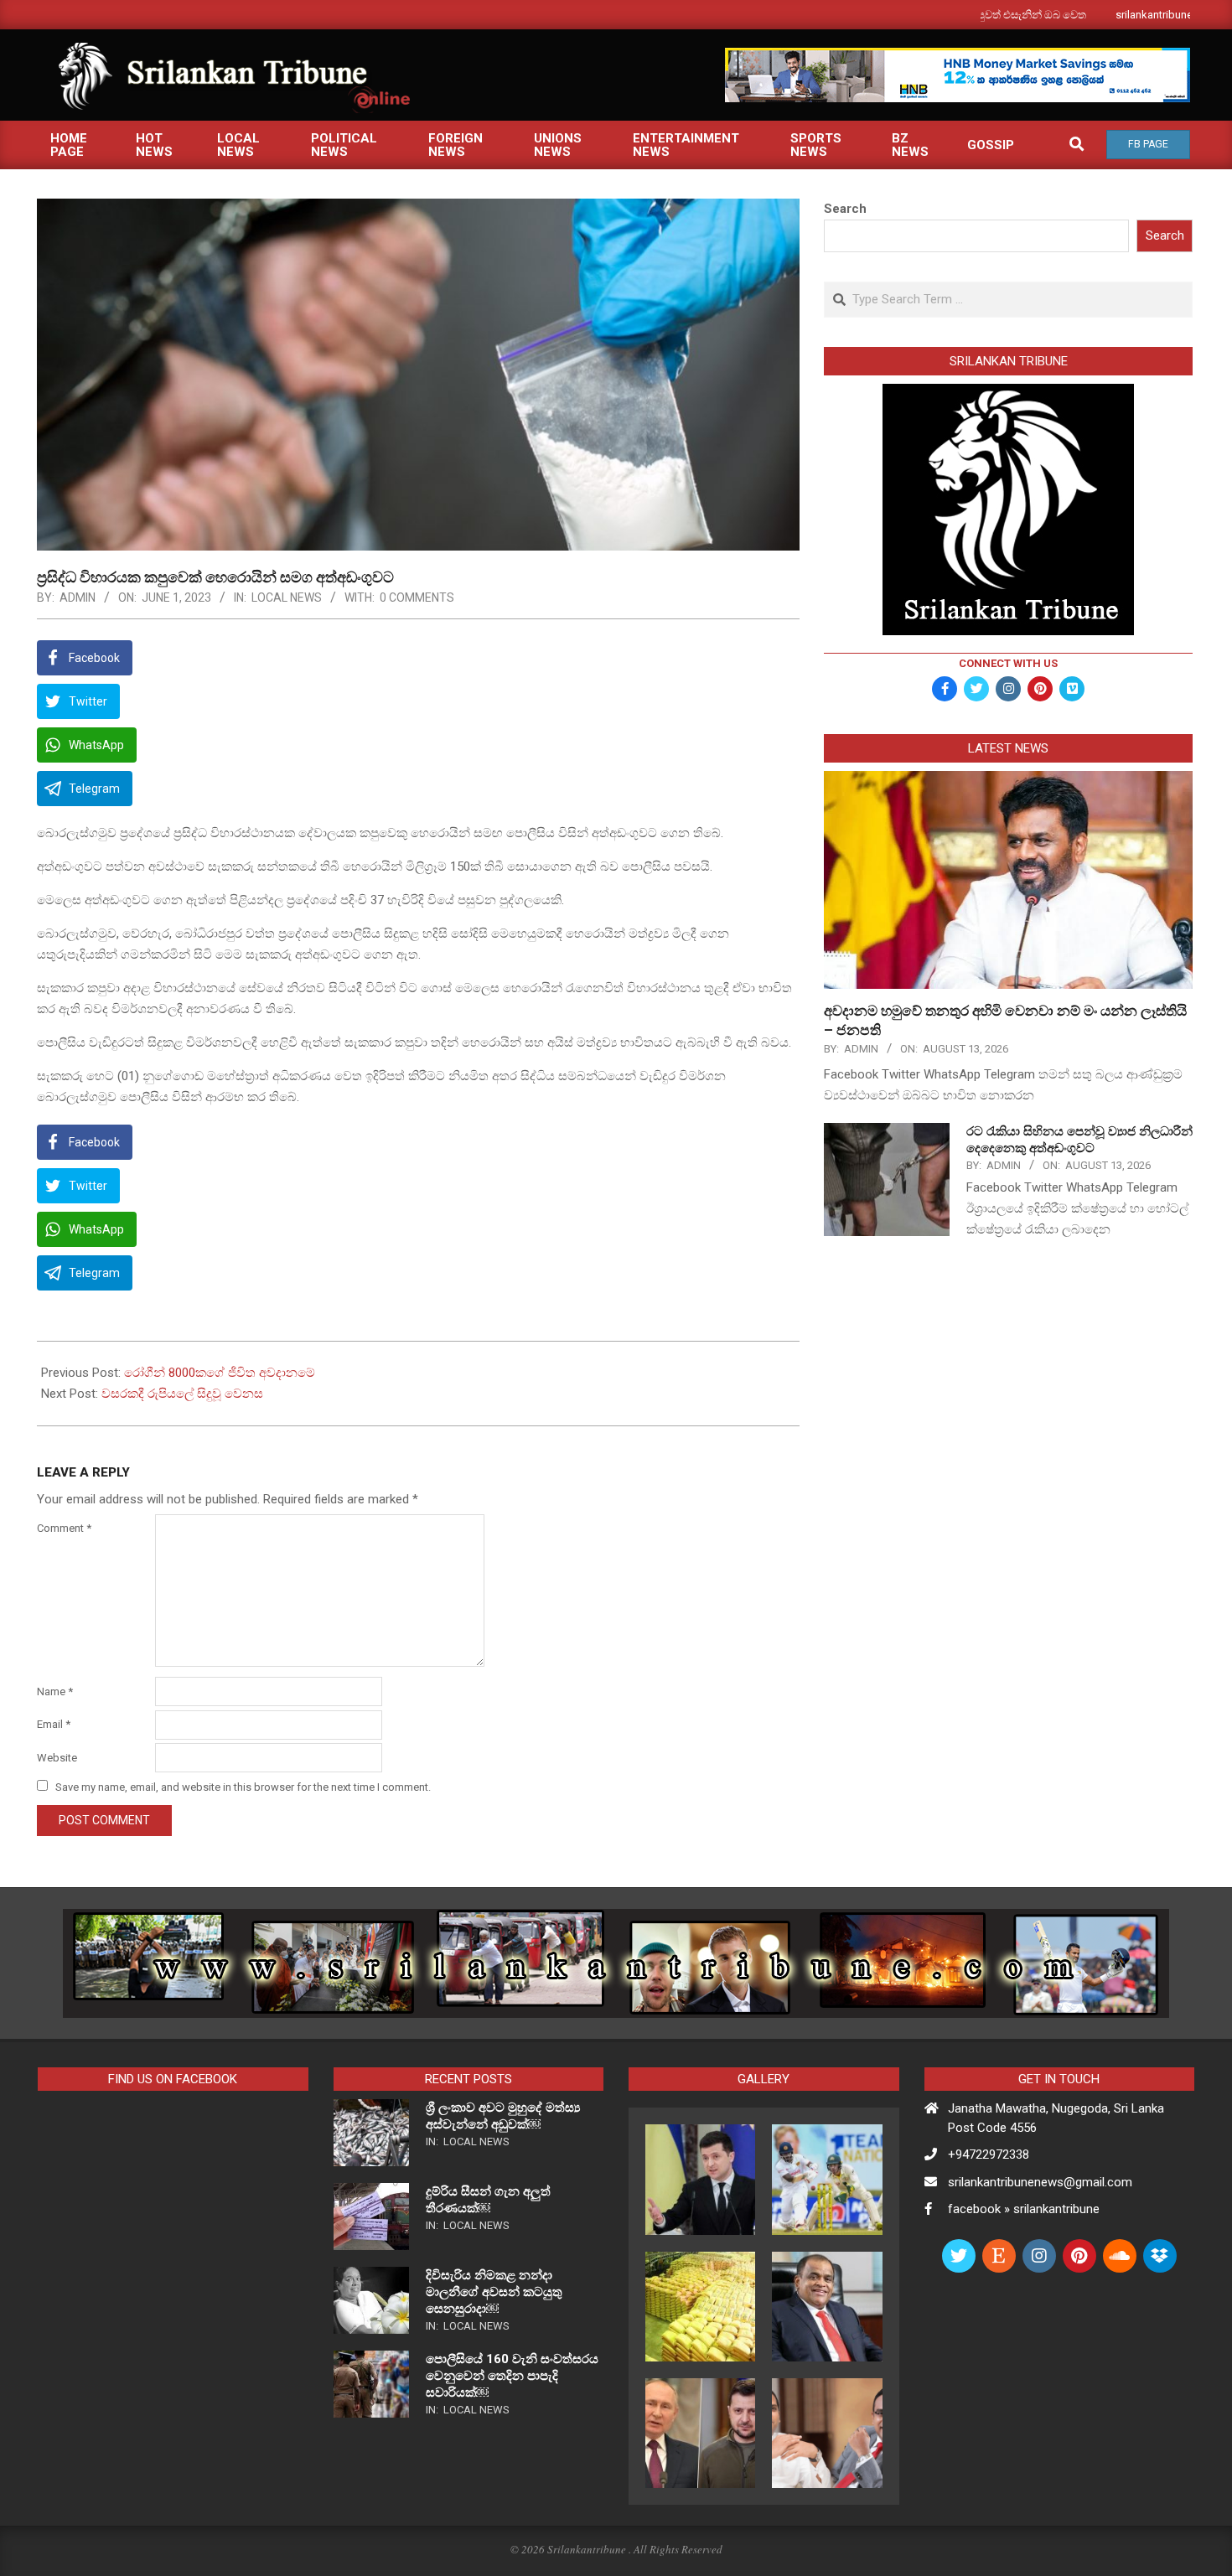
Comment (64, 1528)
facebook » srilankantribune (1024, 2209)
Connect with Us (1008, 663)
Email (54, 1724)
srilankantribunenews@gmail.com (1040, 2182)
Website (57, 1758)
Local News (287, 597)
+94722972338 (989, 2154)
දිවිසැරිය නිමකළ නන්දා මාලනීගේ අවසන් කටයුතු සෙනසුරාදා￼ (494, 2292)
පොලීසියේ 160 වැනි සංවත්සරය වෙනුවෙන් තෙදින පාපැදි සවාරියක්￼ (512, 2376)
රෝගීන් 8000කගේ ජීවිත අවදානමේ (220, 1373)
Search (845, 209)
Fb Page (1148, 144)
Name (55, 1691)
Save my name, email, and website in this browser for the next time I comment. (243, 1787)
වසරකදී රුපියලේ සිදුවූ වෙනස (182, 1394)
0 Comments (417, 597)
